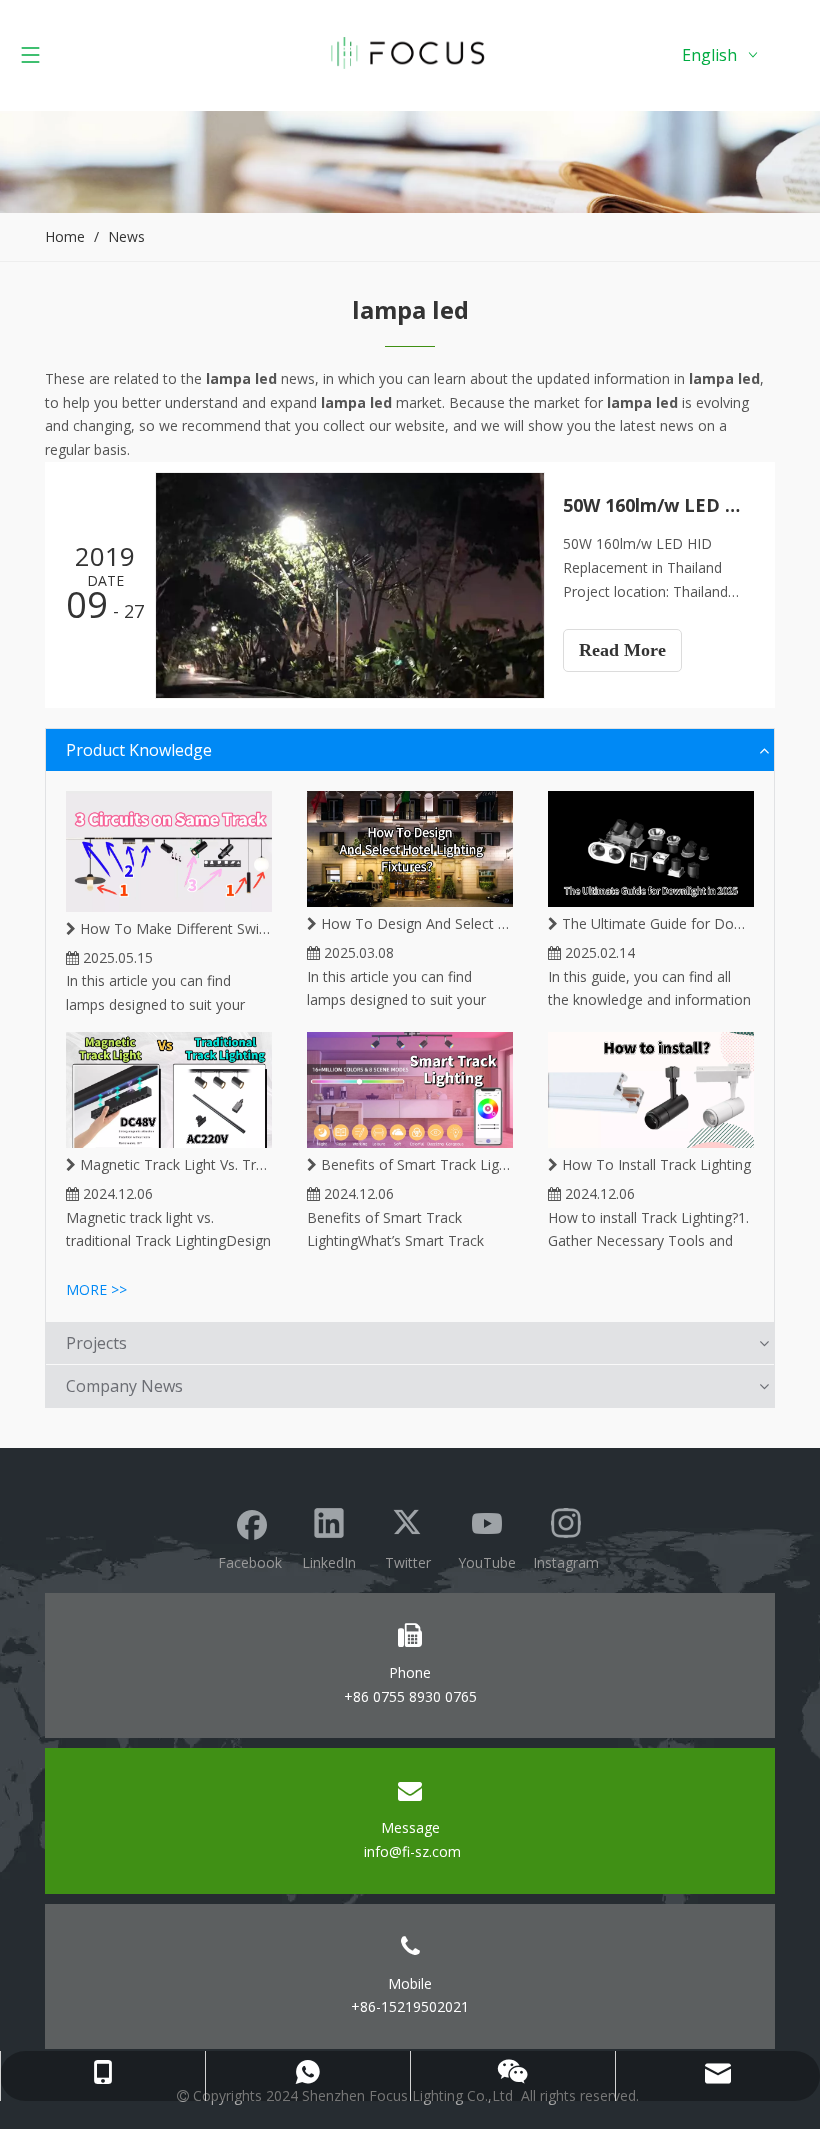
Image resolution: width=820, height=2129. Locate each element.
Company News (124, 1386)
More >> (96, 1289)
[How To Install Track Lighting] (651, 1090)
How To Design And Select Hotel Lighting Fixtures (415, 923)
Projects (96, 1343)
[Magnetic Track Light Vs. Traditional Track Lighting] (169, 1090)
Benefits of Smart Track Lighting (415, 1164)
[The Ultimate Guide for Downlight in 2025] (651, 849)
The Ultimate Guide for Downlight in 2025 (656, 923)
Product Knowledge (139, 750)
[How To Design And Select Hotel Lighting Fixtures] (410, 849)
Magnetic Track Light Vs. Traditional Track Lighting (174, 1164)
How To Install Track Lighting (654, 1164)
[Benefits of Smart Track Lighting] (410, 1090)
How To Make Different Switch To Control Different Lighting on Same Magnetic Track (174, 928)
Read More (622, 650)
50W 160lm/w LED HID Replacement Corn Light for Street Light (658, 505)
